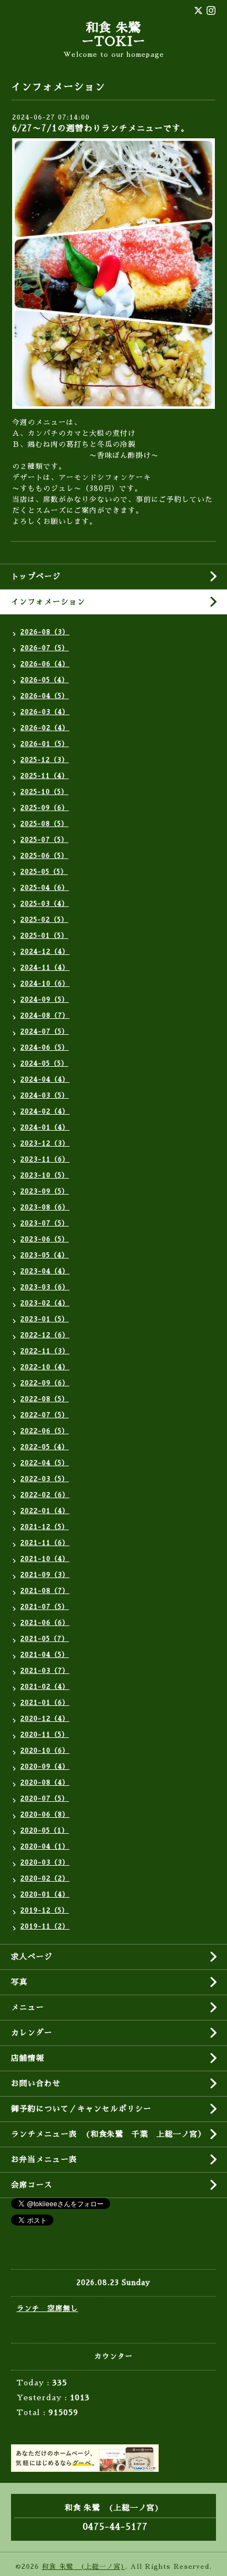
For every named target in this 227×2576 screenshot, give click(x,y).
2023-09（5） (45, 1191)
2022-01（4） (45, 1511)
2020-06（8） (45, 1814)
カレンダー (32, 2033)
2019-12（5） (45, 1910)
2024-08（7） (45, 1016)
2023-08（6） (45, 1207)
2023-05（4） (45, 1255)
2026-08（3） (45, 632)
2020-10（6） (45, 1751)
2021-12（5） (45, 1527)
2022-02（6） (45, 1495)
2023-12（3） (45, 1143)
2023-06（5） (45, 1239)
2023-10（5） (45, 1175)
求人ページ (32, 1957)
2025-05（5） (44, 872)
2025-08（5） (44, 824)
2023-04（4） (45, 1271)
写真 (19, 1982)
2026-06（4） (45, 664)
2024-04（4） (45, 1079)
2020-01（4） (45, 1894)
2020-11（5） (45, 1735)
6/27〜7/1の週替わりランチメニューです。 (101, 128)
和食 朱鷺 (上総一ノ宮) (83, 2567)
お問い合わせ (36, 2083)
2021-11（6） (45, 1543)
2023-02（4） (45, 1303)
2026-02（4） (45, 728)
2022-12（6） (45, 1335)
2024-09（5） (45, 1000)
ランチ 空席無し (47, 2308)
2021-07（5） (45, 1607)
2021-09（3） (45, 1575)
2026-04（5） (45, 696)
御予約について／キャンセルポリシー (81, 2109)
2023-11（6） (45, 1159)
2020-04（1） (45, 1846)
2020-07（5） (45, 1799)
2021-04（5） (45, 1655)
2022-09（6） (45, 1383)
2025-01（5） (44, 936)
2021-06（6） (45, 1623)
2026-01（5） (45, 744)
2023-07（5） (45, 1223)
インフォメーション (48, 602)
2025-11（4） (45, 776)
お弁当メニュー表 (44, 2159)
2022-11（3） (45, 1351)
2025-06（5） (44, 856)
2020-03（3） (45, 1862)
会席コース (32, 2185)
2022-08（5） (45, 1399)
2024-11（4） (45, 968)
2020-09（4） (45, 1767)
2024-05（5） (44, 1063)
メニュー (28, 2007)
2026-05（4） (45, 680)
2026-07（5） (45, 648)
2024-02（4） (45, 1111)
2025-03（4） (45, 904)
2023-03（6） (45, 1287)
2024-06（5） (45, 1047)
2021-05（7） (45, 1639)
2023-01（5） (45, 1319)
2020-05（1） (45, 1830)
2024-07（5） (45, 1032)
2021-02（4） (45, 1687)
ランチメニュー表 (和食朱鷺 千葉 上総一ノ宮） (109, 2134)
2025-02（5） (44, 920)
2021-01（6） (45, 1703)
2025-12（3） (45, 760)
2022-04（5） (45, 1463)
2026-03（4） (45, 712)
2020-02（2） (45, 1878)
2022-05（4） (45, 1447)
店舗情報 (28, 2058)
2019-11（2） (45, 1926)
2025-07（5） (44, 840)
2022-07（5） (45, 1415)
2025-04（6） (45, 888)
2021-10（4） (45, 1559)
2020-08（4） (45, 1783)
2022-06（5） (45, 1431)
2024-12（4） (45, 952)
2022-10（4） (45, 1367)
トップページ (36, 576)
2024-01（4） (45, 1127)
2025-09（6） (45, 808)
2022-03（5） (45, 1479)
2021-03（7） (45, 1671)
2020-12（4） (45, 1719)
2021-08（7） (45, 1591)
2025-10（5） (44, 792)
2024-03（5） (45, 1095)
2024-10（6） (45, 984)
